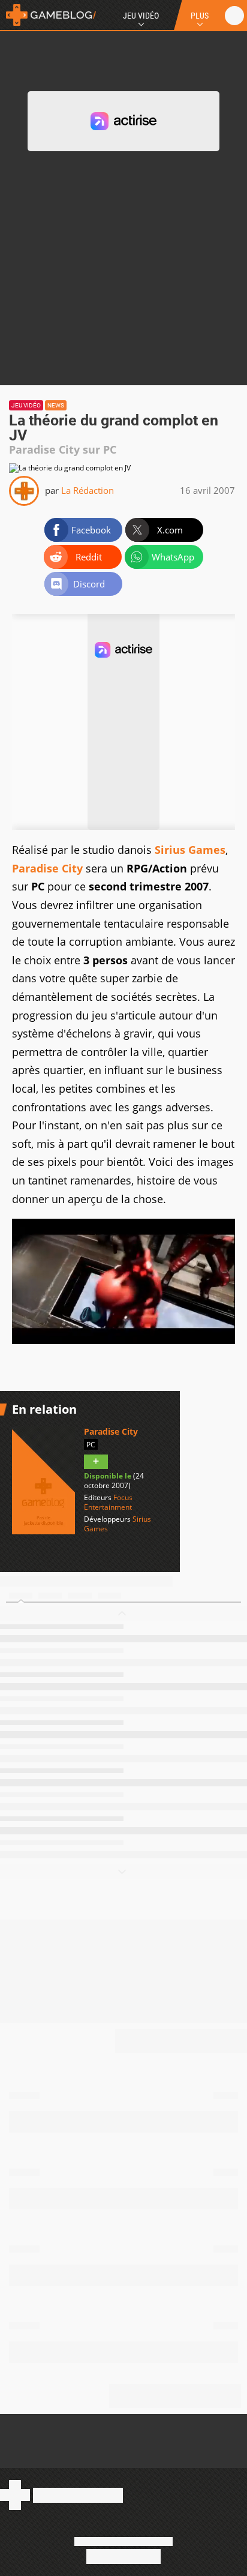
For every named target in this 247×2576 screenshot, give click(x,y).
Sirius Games (190, 850)
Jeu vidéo (26, 405)
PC (91, 1445)
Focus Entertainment (108, 1502)
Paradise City (47, 868)
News (56, 405)
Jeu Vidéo (141, 16)
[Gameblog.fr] (48, 15)
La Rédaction (88, 490)
